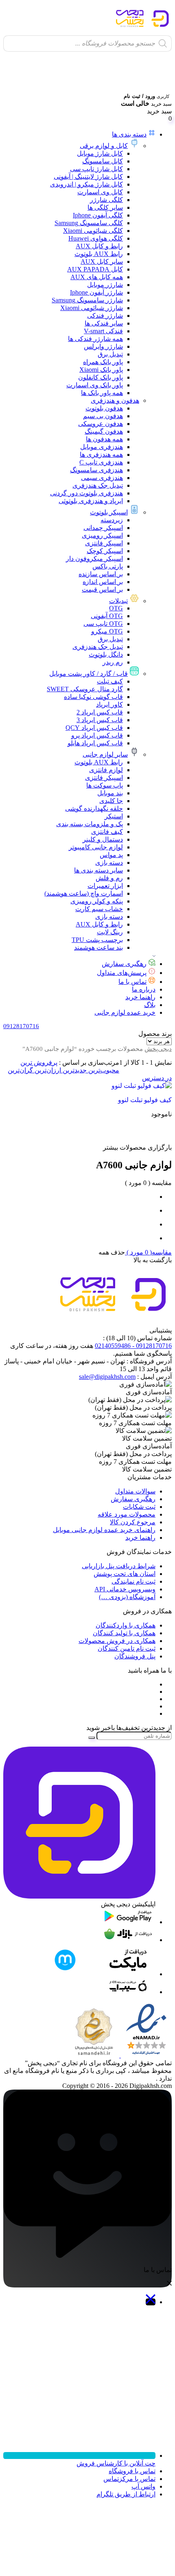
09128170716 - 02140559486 (133, 1346)
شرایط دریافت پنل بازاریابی (119, 1566)
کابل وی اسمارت (100, 192)
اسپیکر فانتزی (104, 543)
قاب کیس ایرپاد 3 (100, 720)
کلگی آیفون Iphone (98, 215)
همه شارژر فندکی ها (95, 339)
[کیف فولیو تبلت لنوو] (131, 1086)
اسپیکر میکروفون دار (94, 559)
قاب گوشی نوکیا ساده (93, 697)
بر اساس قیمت (102, 589)
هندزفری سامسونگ (96, 470)
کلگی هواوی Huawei (96, 238)
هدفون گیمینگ (104, 431)
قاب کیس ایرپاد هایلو (95, 743)
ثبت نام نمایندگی (133, 1581)
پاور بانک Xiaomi (101, 370)
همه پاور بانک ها (102, 393)
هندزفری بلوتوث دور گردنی (86, 493)
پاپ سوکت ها (105, 785)
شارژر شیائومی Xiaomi (92, 308)
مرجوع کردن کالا (133, 1522)
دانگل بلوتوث (106, 654)
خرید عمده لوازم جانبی (125, 1012)
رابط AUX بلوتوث (99, 254)
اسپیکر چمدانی (103, 528)
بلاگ (150, 1005)
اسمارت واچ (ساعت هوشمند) (84, 893)
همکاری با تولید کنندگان (124, 1633)
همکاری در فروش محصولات (117, 1641)
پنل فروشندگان (135, 1656)
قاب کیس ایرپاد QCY (94, 728)
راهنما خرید (140, 997)
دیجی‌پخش (158, 1049)
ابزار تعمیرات (105, 886)
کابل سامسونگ (103, 161)
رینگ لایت (110, 932)
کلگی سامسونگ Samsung (89, 223)
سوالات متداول (135, 1491)
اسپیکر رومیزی (102, 535)
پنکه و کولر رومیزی (97, 901)
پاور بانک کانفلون (101, 377)
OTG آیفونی (107, 616)
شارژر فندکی (105, 316)
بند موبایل (110, 793)
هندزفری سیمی (102, 478)
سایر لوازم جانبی (105, 754)
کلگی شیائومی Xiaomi (93, 231)
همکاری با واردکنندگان (126, 1625)
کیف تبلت (110, 681)
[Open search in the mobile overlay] (87, 43)
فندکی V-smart (103, 331)
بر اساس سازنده (101, 574)
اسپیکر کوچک (105, 551)
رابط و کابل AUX (99, 246)
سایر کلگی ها (105, 207)
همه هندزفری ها (101, 455)
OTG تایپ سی (103, 624)
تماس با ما (132, 982)
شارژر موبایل (105, 285)
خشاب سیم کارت (99, 909)
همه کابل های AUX (97, 277)
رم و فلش (109, 878)
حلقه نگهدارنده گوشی (94, 808)
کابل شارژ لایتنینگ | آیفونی (88, 177)
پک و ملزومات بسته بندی (90, 824)
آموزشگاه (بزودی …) (127, 1597)
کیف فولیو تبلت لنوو (145, 1100)
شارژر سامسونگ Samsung (87, 300)
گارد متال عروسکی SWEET (85, 689)
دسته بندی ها (129, 134)
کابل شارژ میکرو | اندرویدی (86, 184)
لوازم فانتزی (106, 770)
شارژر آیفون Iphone (96, 292)
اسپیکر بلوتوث (109, 512)
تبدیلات (118, 601)
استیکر (114, 816)
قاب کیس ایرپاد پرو (97, 735)
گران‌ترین (20, 1070)
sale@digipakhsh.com (107, 1377)
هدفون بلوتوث (104, 408)
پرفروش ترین (39, 1062)
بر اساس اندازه (103, 582)
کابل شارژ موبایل (100, 153)
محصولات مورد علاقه (127, 1514)
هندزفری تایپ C (101, 462)
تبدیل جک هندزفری (98, 485)
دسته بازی (109, 863)
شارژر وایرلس (103, 346)
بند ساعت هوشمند (98, 947)
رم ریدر (113, 662)
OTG (116, 608)
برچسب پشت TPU (97, 940)
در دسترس (157, 1078)
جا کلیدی (111, 801)
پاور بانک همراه (103, 362)
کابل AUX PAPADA (95, 269)
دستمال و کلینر (103, 839)
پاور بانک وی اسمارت (95, 385)
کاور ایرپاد (109, 704)
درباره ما (144, 989)
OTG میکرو (107, 631)
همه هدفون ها (104, 439)
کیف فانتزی (107, 832)
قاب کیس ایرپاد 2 (100, 712)
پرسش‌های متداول (122, 973)
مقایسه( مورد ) (148, 1252)
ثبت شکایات (139, 1507)
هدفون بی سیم (103, 416)
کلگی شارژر (106, 200)
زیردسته (112, 520)
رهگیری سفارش (124, 964)
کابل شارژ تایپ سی (96, 169)
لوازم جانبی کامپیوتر (96, 847)
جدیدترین (74, 1070)
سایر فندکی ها (104, 323)
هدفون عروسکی (101, 424)
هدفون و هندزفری (115, 400)
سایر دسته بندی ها (98, 870)
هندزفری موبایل (102, 447)
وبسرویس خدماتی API (125, 1589)
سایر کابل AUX (102, 262)
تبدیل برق (110, 354)
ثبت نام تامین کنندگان (127, 1648)
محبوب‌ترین (103, 1070)
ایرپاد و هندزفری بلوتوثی (91, 501)
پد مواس (111, 855)
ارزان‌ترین (47, 1070)
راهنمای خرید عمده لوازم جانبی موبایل (104, 1530)
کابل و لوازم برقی (104, 146)
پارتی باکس (108, 566)
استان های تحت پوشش (125, 1574)
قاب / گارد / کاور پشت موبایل (89, 674)
